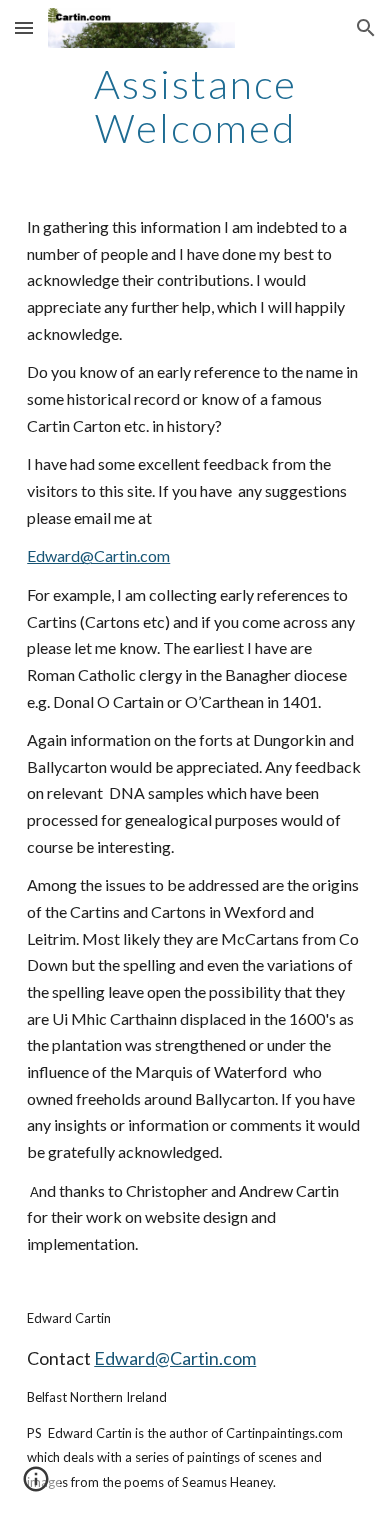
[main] (195, 106)
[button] (24, 27)
